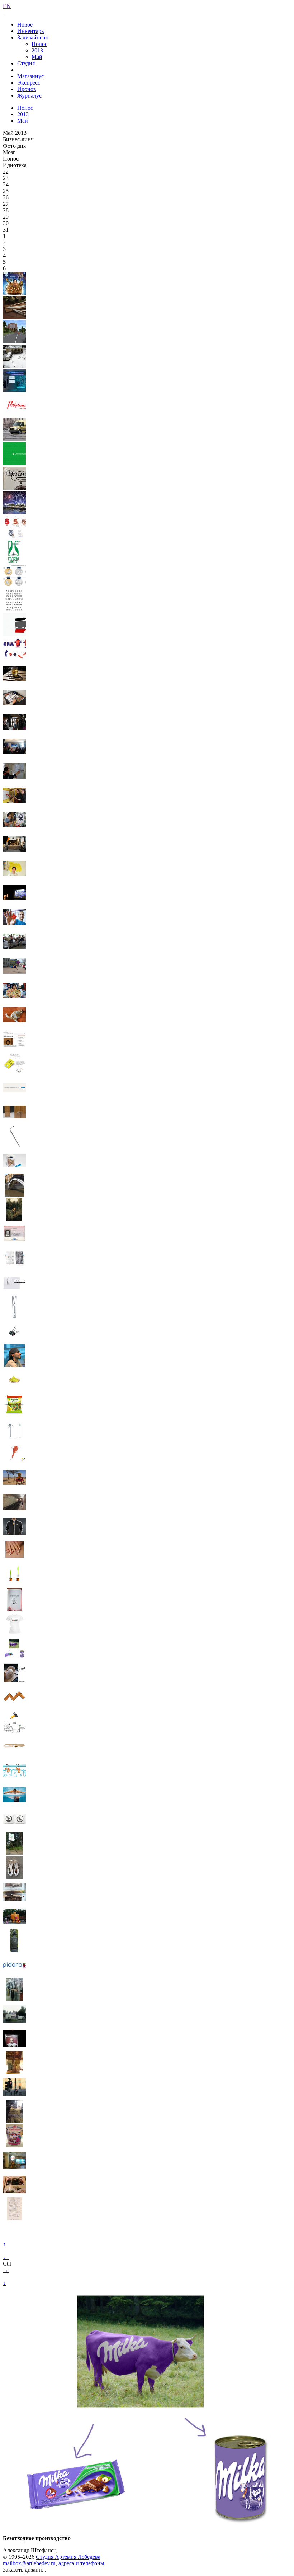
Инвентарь (30, 31)
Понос (39, 44)
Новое (25, 25)
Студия (26, 63)
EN (7, 6)
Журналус (29, 96)
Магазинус (30, 76)
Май (37, 57)
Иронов (27, 89)
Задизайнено (33, 37)
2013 (37, 50)
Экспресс (29, 83)
